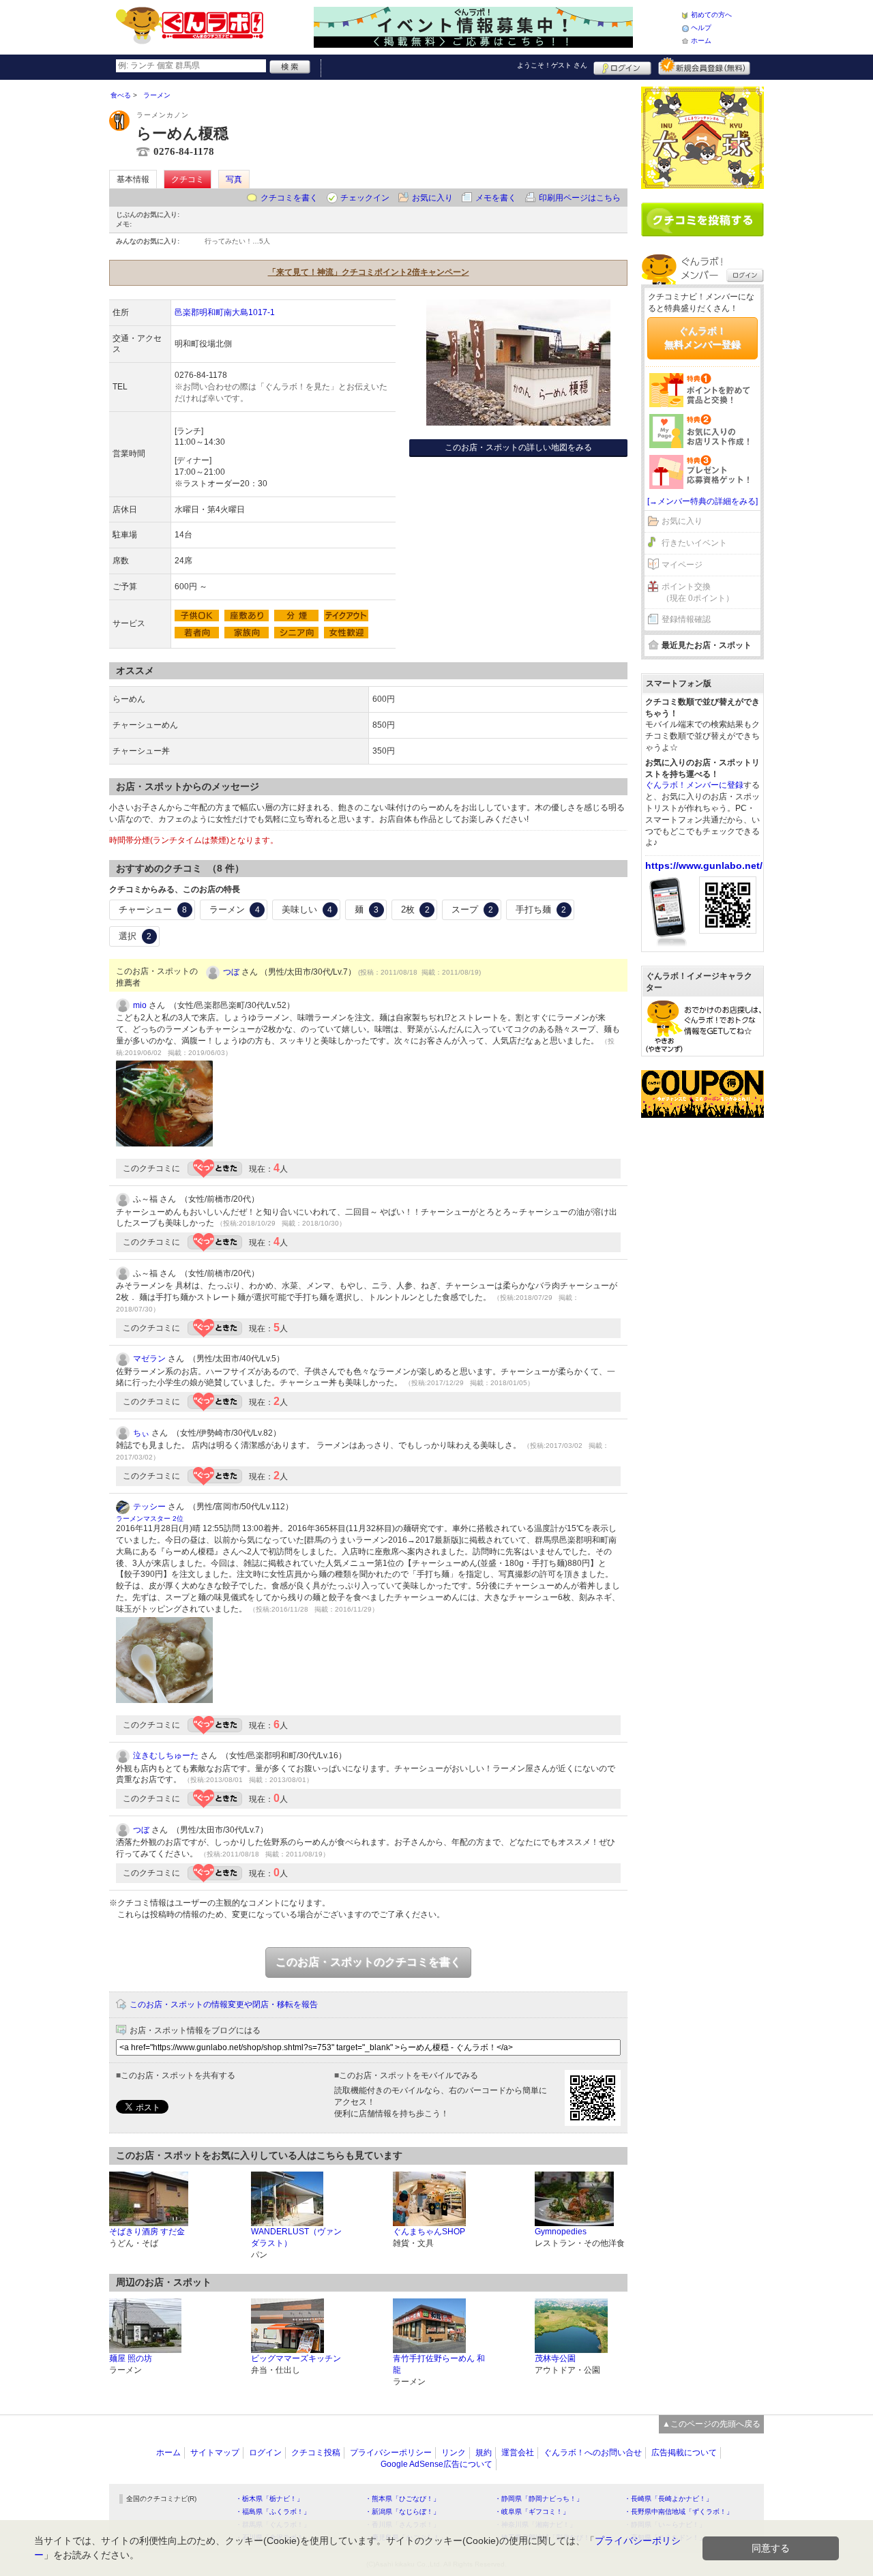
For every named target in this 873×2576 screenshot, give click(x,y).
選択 (135, 936)
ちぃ (141, 1433)
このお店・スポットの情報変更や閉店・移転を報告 (224, 2004)
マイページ (682, 565)
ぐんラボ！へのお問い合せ (593, 2453)
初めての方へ (711, 15)
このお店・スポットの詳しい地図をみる (518, 447)
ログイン (622, 66)
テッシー (149, 1507)
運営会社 (518, 2453)
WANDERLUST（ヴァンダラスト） (296, 2237)
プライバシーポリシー (391, 2453)
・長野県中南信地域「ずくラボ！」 (679, 2512)
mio (140, 1005)
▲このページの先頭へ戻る (711, 2424)
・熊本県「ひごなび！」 (402, 2499)
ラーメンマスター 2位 (150, 1519)
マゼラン (149, 1359)
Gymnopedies (561, 2232)
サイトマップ (215, 2453)
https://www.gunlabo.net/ (704, 865)
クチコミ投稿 (316, 2453)
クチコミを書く (289, 198)
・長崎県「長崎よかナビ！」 (668, 2499)
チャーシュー (153, 909)
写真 (234, 179)
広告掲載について (684, 2453)
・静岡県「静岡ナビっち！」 (539, 2499)
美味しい (307, 909)
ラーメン (235, 909)
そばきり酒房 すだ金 (147, 2232)
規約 (484, 2453)
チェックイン (365, 198)
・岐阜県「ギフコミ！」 (532, 2512)
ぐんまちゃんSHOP (429, 2232)
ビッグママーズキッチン (296, 2358)
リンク (454, 2453)
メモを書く (496, 198)
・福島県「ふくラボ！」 (273, 2512)
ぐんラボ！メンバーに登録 (694, 785)
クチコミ (188, 179)
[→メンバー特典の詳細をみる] (702, 501)
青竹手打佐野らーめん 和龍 (439, 2364)
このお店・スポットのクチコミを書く (368, 1962)
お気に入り (432, 198)
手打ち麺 (541, 909)
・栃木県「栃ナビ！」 (269, 2499)
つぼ (231, 972)
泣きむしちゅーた (166, 1756)
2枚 (415, 909)
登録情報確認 (686, 619)
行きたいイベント (694, 543)
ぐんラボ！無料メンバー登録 (702, 338)
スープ (472, 909)
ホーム (701, 41)
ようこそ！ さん (552, 65)
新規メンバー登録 (704, 66)
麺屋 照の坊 (131, 2358)
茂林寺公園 (555, 2358)
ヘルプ (701, 28)
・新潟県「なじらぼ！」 (402, 2512)
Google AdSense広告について (436, 2464)
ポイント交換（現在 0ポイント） (698, 592)
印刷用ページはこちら (580, 198)
